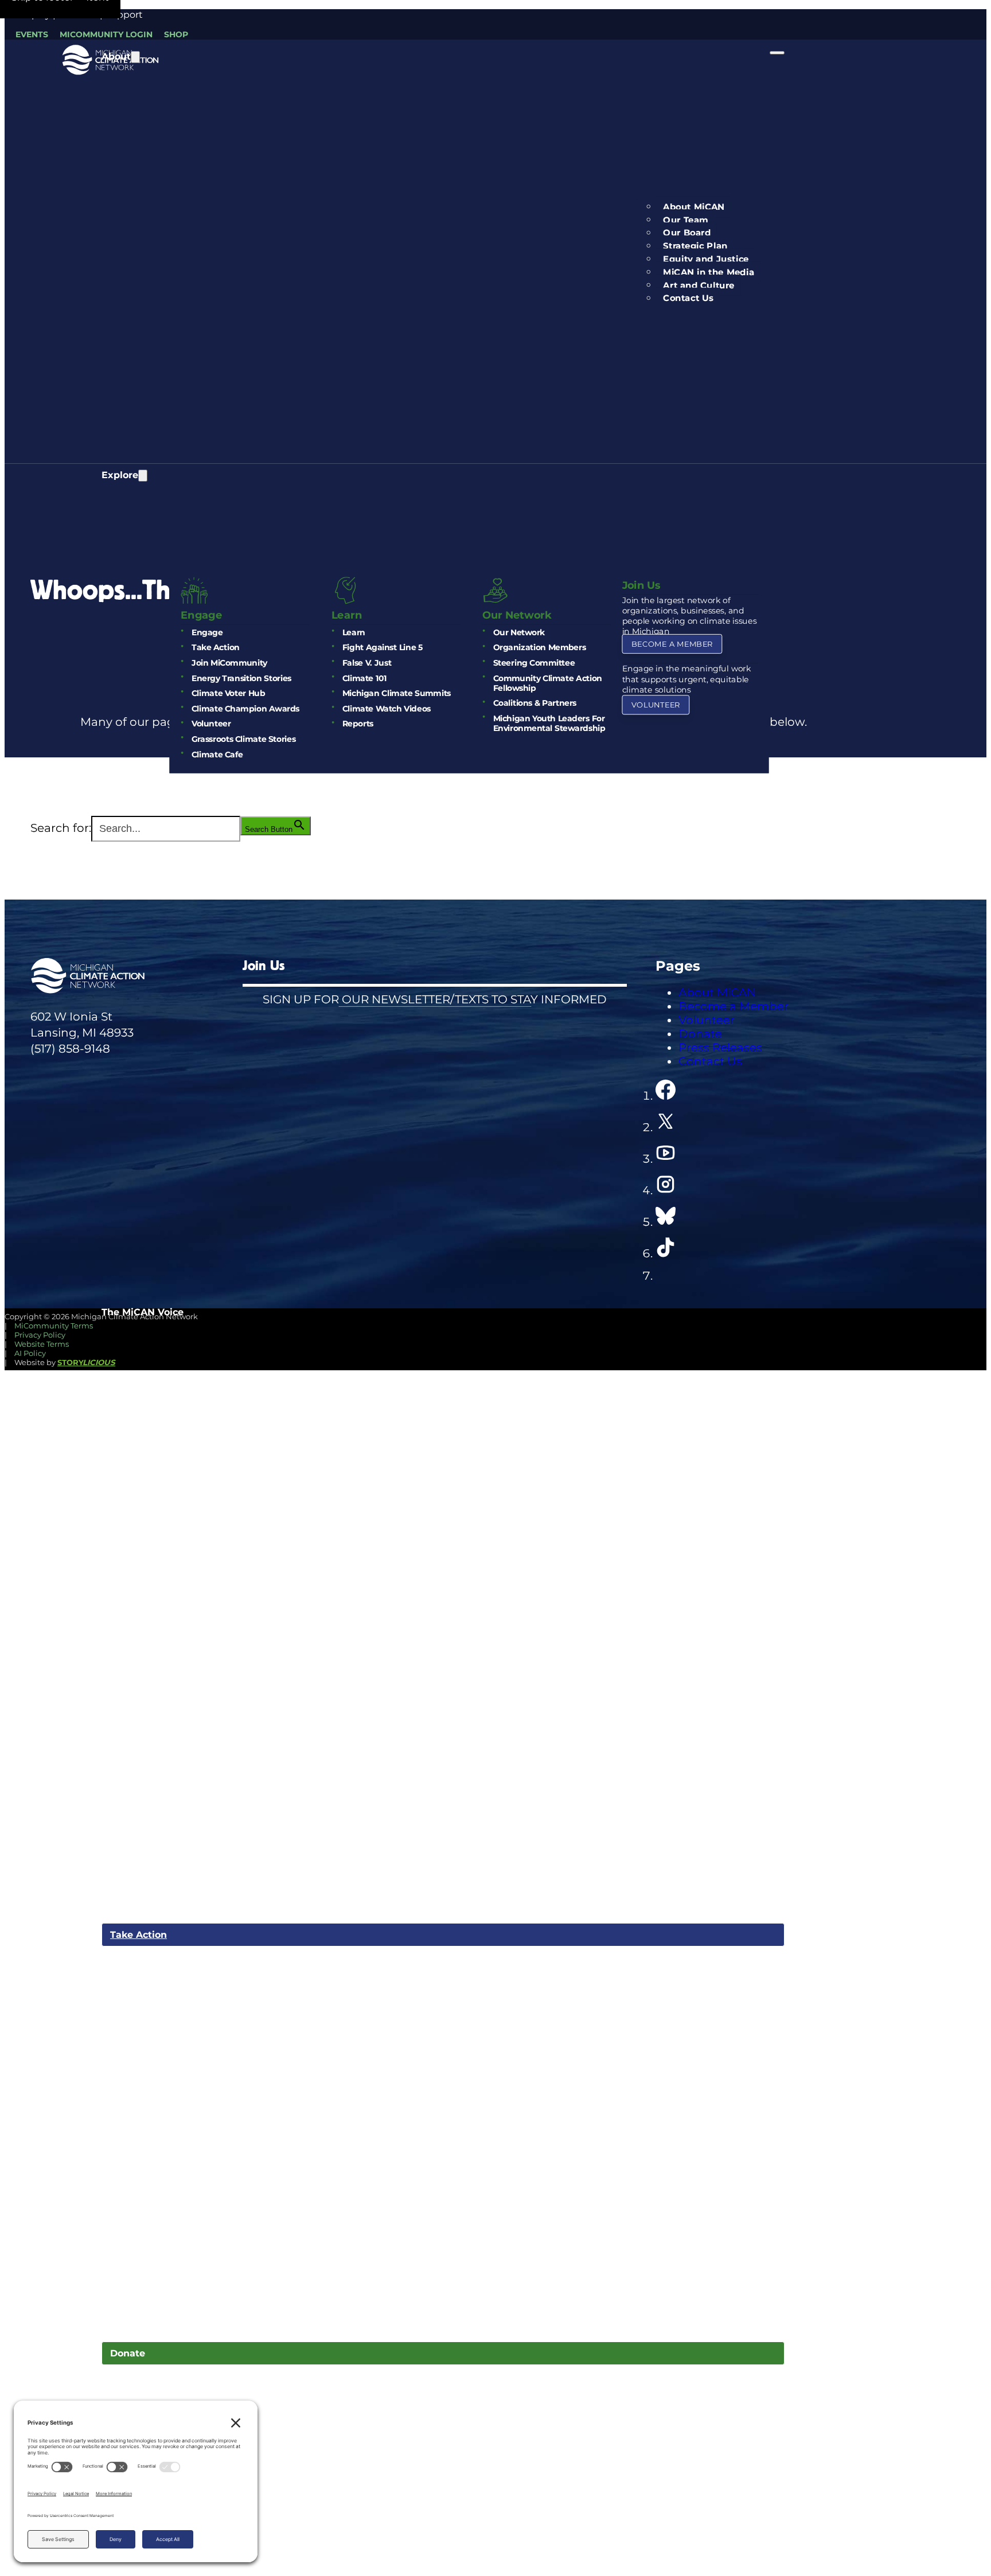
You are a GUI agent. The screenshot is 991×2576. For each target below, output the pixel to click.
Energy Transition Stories (241, 678)
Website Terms (42, 1344)
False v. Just (366, 663)
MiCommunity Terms (54, 1326)
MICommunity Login (106, 34)
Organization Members (539, 648)
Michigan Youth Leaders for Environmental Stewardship (549, 724)
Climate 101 (364, 678)
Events (32, 34)
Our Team (686, 220)
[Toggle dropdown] (135, 57)
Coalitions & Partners (534, 703)
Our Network (518, 632)
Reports (357, 724)
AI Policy (30, 1353)
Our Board (687, 233)
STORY (86, 1362)
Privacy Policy (40, 1335)
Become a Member (672, 644)
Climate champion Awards (245, 708)
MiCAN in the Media (709, 272)
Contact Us (688, 298)
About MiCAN (694, 207)
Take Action (215, 648)
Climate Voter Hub (228, 693)
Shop (176, 34)
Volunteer (210, 724)
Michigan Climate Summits (396, 693)
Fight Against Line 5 (382, 648)
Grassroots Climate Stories (243, 739)
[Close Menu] (777, 53)
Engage (206, 632)
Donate (128, 2353)
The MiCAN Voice (143, 1312)
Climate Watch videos (386, 708)
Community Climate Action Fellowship (547, 683)
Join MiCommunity (229, 663)
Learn (353, 632)
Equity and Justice (706, 259)
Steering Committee (534, 663)
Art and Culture (699, 285)
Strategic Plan (695, 246)
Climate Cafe (216, 754)
